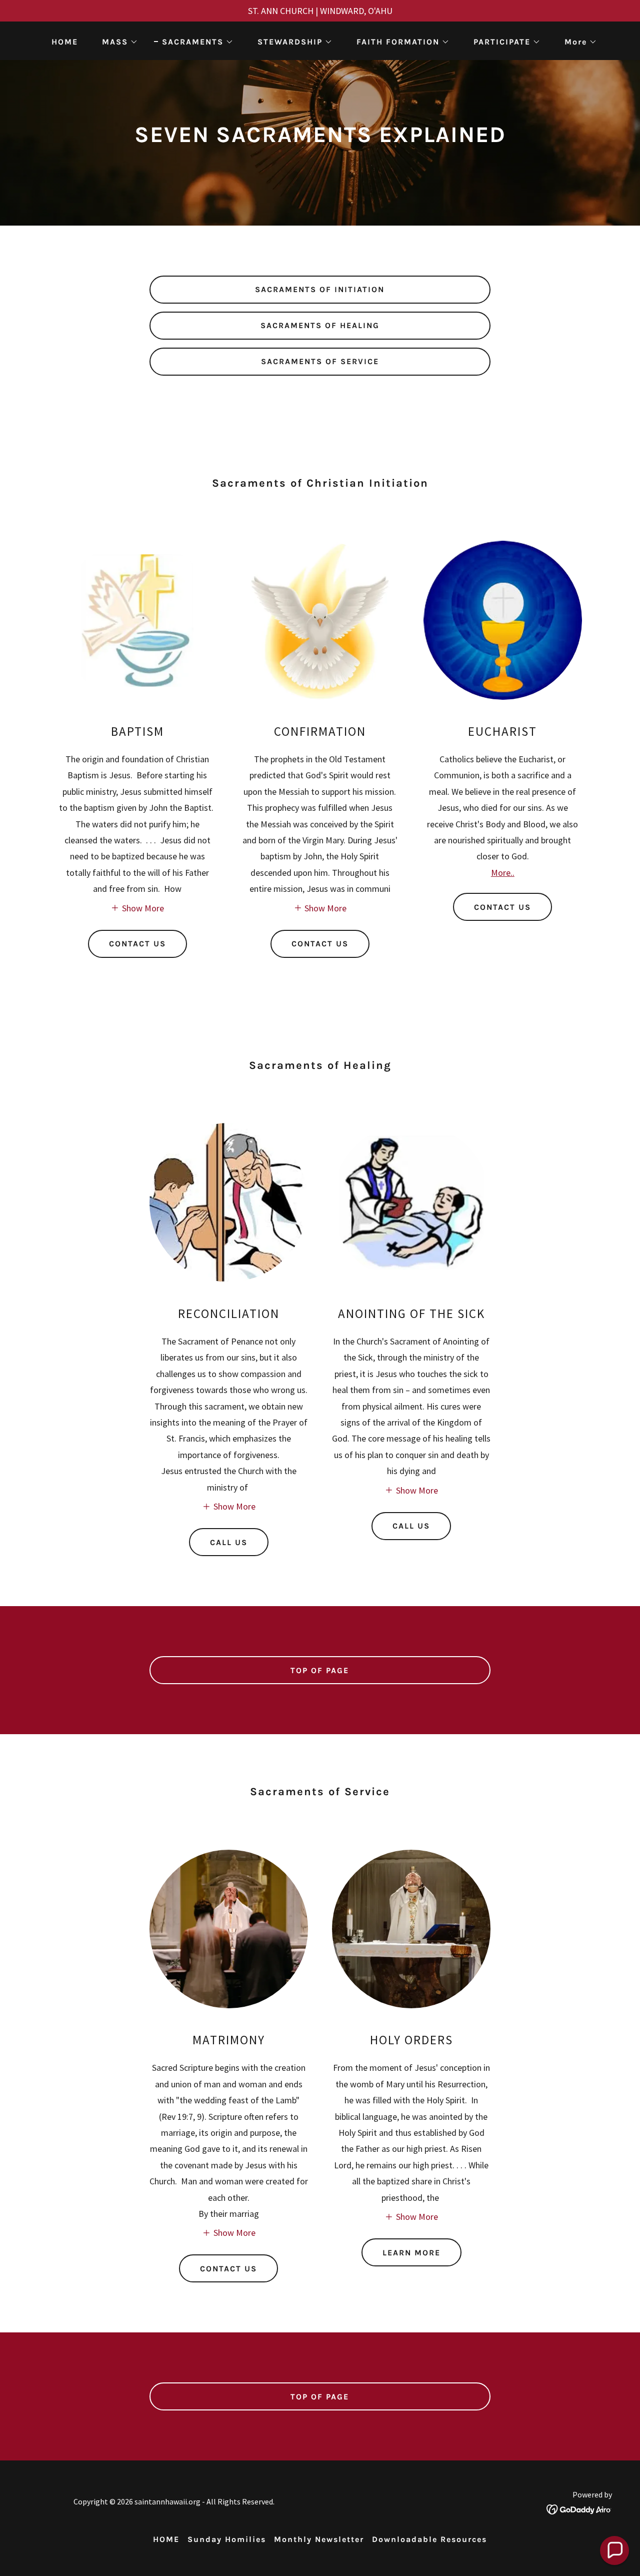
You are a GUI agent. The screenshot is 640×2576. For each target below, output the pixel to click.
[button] (116, 42)
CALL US (229, 1542)
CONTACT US (137, 944)
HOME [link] (65, 42)
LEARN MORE (411, 2253)
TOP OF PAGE (320, 1670)
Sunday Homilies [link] (227, 2539)
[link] (579, 2508)
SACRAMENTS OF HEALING (320, 325)
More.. (503, 873)
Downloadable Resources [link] (429, 2539)
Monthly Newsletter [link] (319, 2539)
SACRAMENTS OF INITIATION (320, 289)
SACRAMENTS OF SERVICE (320, 361)
